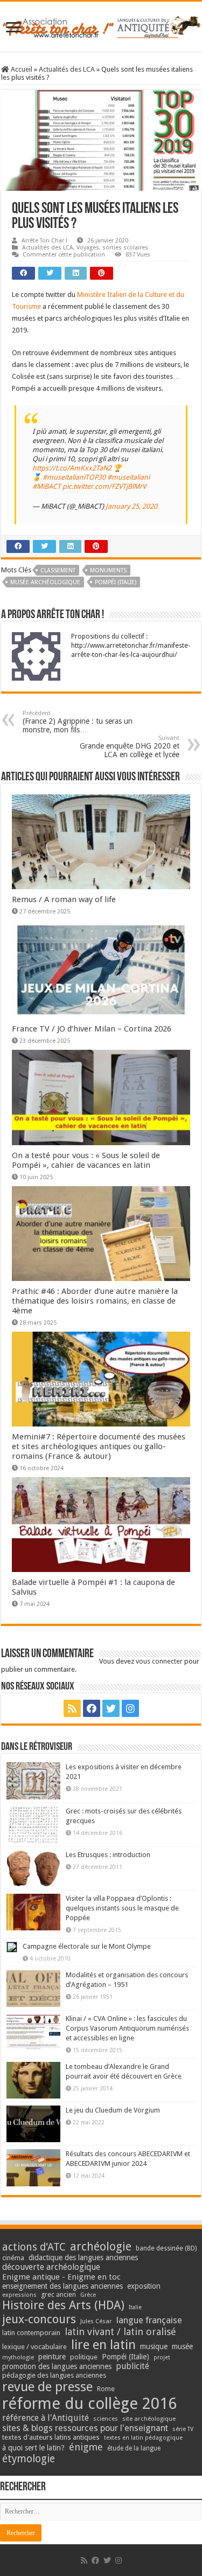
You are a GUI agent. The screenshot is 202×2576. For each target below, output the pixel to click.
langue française (149, 2320)
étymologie (29, 2459)
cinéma (13, 2258)
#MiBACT (47, 486)
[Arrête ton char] (101, 25)
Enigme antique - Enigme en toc (61, 2277)
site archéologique (149, 2419)
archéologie (101, 2246)
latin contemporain (31, 2333)
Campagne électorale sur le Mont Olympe (87, 1946)
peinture (52, 2357)
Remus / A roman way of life (64, 899)
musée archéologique (45, 582)
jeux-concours (39, 2319)
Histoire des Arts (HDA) (63, 2305)
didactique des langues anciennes (83, 2258)
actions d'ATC (34, 2247)
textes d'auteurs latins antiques (51, 2437)
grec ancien (58, 2294)
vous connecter (159, 1661)
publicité (133, 2366)
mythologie (18, 2357)
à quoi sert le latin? (33, 2448)
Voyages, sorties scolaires (112, 248)
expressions (19, 2295)
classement (58, 570)
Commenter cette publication (64, 255)
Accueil (21, 69)
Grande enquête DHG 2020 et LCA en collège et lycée (130, 747)
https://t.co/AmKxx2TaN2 (72, 468)
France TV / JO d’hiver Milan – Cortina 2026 (92, 1029)
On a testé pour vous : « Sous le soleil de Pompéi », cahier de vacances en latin (86, 1160)
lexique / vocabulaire (34, 2347)
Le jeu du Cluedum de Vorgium (113, 2110)
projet (162, 2357)
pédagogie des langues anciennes (54, 2375)
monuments (108, 570)
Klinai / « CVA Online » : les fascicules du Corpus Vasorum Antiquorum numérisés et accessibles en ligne (127, 2028)
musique (154, 2346)
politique (84, 2357)
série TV (183, 2429)
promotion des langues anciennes (57, 2366)
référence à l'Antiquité (46, 2418)
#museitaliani (128, 477)
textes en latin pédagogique (143, 2438)
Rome (106, 2389)
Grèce (88, 2295)
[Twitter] (111, 1708)
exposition (144, 2286)
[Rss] (72, 1708)
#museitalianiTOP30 (74, 477)
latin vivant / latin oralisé (120, 2332)
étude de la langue (134, 2448)
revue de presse (47, 2387)
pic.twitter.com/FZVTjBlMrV (104, 486)
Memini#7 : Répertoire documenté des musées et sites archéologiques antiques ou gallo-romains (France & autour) (99, 1446)
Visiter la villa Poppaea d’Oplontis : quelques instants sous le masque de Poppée (122, 1908)
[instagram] (130, 1708)
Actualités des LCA (67, 69)
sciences (106, 2419)
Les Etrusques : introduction (108, 1855)
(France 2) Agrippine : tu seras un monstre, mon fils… (78, 722)
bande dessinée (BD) (166, 2248)
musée (182, 2346)
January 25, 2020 (131, 506)
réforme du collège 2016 (89, 2404)
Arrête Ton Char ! (44, 241)
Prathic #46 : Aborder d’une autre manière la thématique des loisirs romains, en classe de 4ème (95, 1301)
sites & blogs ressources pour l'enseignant (85, 2428)
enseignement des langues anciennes (62, 2286)
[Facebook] (92, 1708)
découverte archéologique (51, 2267)
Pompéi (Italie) (116, 582)
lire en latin (103, 2345)
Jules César (96, 2321)
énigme (86, 2447)
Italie (135, 2307)
